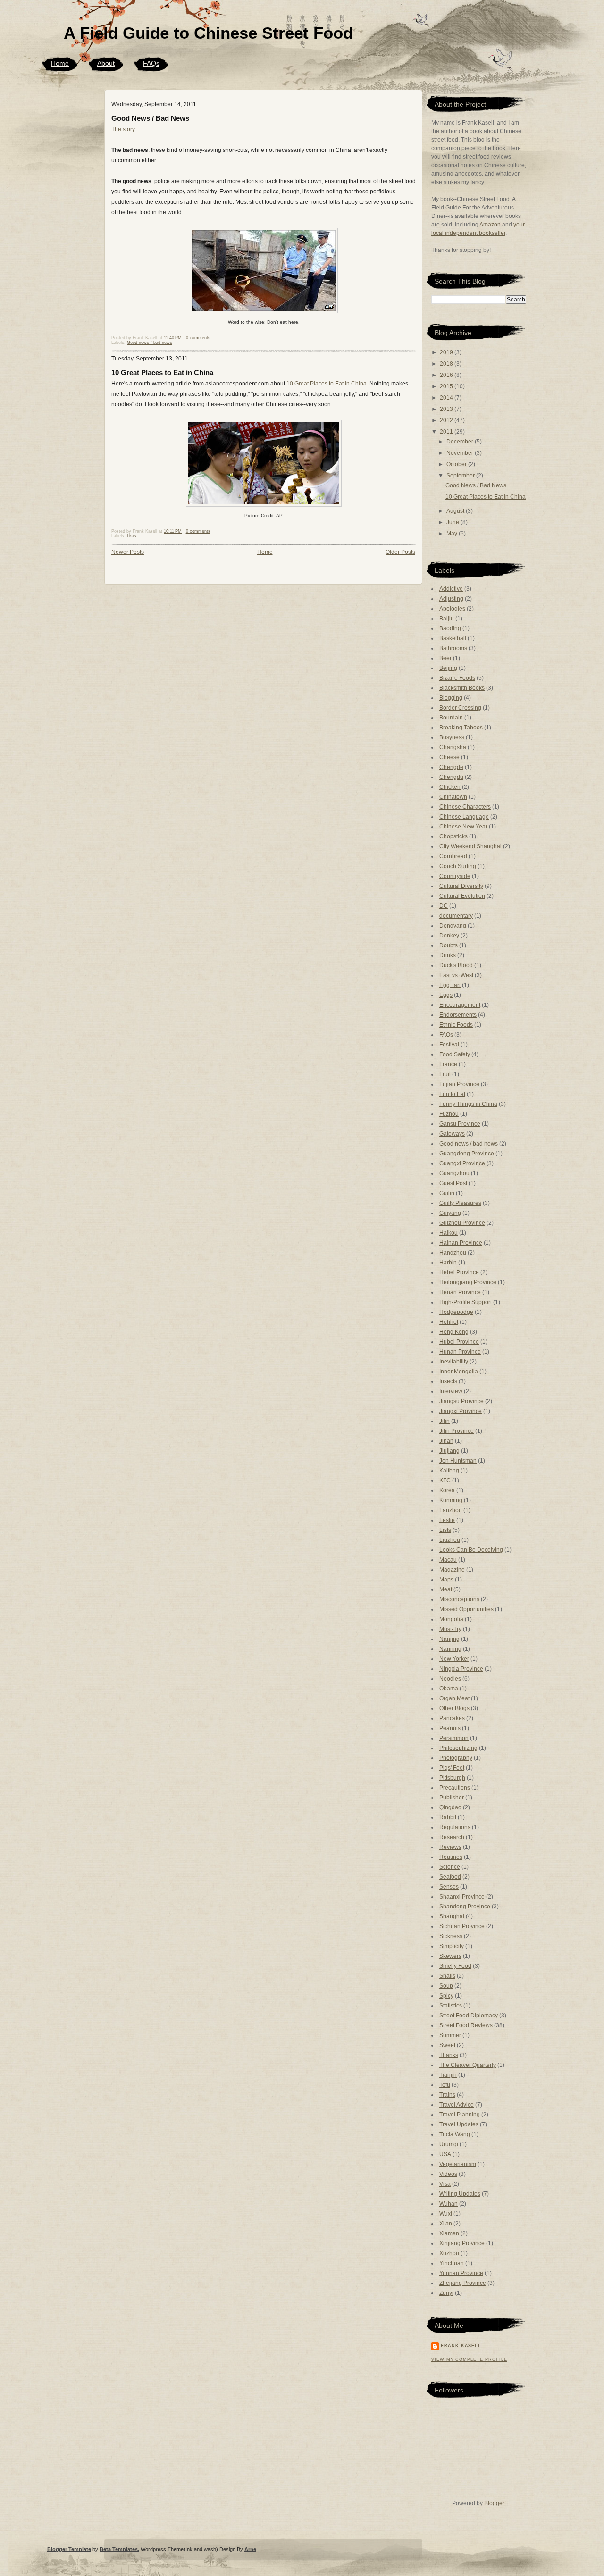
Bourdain (451, 718)
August (456, 511)
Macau (448, 1560)
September (461, 476)
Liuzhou (450, 1540)
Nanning (450, 1649)
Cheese (449, 757)
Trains (447, 2095)
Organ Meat (454, 1698)
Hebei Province (459, 1272)
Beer (445, 658)
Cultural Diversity (461, 886)
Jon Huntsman (458, 1461)
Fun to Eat (452, 1094)
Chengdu (451, 777)
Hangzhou (453, 1253)
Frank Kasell (461, 2346)
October (457, 464)
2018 (447, 364)
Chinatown (453, 797)
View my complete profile (469, 2359)
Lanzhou (451, 1510)
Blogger (494, 2503)
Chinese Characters (465, 807)
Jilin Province (457, 1431)
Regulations (455, 1827)
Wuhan (449, 2204)
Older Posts (400, 552)
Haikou (449, 1233)
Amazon (490, 225)
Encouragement (460, 1005)
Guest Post (453, 1183)
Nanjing (449, 1639)
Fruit (445, 1074)
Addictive (451, 589)
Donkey (449, 936)
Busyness (452, 737)
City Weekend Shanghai (470, 846)
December (461, 442)
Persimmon (454, 1738)
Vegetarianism (458, 2164)
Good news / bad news (150, 343)
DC (444, 906)
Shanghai (452, 1916)
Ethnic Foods (456, 1025)
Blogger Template (69, 2549)
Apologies (452, 609)
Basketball (453, 638)
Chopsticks (453, 836)
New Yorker (454, 1659)
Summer (450, 2035)
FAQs (151, 63)
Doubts (449, 945)
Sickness (451, 1936)
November (461, 453)
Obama (449, 1689)
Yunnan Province (461, 2273)
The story (123, 129)
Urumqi (449, 2144)
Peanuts (450, 1728)
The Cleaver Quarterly (468, 2065)
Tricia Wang (455, 2134)
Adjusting (451, 599)
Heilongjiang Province (468, 1282)
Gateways (452, 1134)
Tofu (445, 2085)
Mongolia (451, 1619)
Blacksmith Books (462, 688)
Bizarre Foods (457, 678)
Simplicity (452, 1946)
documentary (456, 916)
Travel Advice (457, 2105)
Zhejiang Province (463, 2283)
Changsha (453, 747)
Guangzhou (454, 1173)
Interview (451, 1391)
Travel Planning (460, 2115)
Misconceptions (459, 1599)
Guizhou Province (462, 1223)
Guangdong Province (467, 1154)
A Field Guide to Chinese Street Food (208, 33)
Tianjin (448, 2075)
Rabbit (448, 1817)
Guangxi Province (462, 1163)
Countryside (455, 876)
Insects (448, 1381)
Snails (447, 1976)
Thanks (449, 2055)
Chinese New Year (463, 827)
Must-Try (450, 1629)
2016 (447, 375)
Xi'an (446, 2224)
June (453, 522)
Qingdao (450, 1807)
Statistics (451, 2006)
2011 (447, 432)
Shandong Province (465, 1907)
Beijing (448, 668)
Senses (449, 1887)
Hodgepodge (456, 1312)
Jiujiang (449, 1451)
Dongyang (453, 926)
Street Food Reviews (466, 2025)
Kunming (451, 1500)
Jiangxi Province (461, 1411)
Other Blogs (454, 1708)
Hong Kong (454, 1332)
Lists (132, 536)
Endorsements (458, 1015)
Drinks (448, 955)
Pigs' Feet (452, 1768)
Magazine (452, 1570)
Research (452, 1837)
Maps (446, 1580)
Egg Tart (450, 985)
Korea (447, 1490)
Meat (446, 1589)
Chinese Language (464, 817)
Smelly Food (455, 1966)
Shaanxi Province (462, 1897)
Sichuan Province (462, 1926)
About (106, 63)
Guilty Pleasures (460, 1203)
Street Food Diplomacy (469, 2016)
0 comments (198, 338)
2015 (447, 386)
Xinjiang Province (462, 2243)
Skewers (450, 1956)
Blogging (451, 698)
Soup (446, 1986)
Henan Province (460, 1292)
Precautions (455, 1788)
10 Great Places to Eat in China (162, 372)
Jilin (445, 1421)
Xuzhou (449, 2253)
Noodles (450, 1679)
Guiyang (450, 1213)
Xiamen (449, 2233)
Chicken (450, 787)
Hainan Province (461, 1243)
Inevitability (454, 1362)
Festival (449, 1045)
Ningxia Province (461, 1669)
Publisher (452, 1798)
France (448, 1064)
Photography (456, 1758)
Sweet (447, 2045)
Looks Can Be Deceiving (471, 1550)
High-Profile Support (466, 1302)
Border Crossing (460, 708)
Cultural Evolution (462, 896)
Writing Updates (460, 2194)
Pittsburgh (452, 1778)
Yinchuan (452, 2263)
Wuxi (446, 2214)
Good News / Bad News (150, 118)
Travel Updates (459, 2124)
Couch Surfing (458, 866)
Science (450, 1867)
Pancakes (452, 1718)
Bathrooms (453, 648)
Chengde (451, 767)
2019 (447, 352)
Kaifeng (449, 1471)
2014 (447, 398)
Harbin (448, 1263)
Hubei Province (459, 1342)
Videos (448, 2174)
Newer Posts (128, 552)
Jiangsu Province (461, 1401)
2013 (447, 409)
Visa (445, 2184)
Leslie (447, 1520)
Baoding (450, 628)
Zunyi (446, 2293)
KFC (445, 1480)
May (453, 534)
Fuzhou (449, 1114)
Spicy (446, 1996)
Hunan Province (460, 1352)
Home (60, 63)
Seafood (450, 1877)
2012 (447, 420)
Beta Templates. (119, 2549)
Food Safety (455, 1054)
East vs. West (456, 975)
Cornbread (453, 856)
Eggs (446, 995)
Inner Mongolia (459, 1372)
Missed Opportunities (466, 1609)
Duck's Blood (456, 965)
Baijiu (447, 619)
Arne (250, 2549)
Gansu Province (460, 1124)
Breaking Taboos (461, 728)
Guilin (447, 1193)
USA (445, 2154)
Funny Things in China (468, 1104)
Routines (451, 1857)
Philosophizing (458, 1748)
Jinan (446, 1441)
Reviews (450, 1847)
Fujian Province (459, 1084)
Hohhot (449, 1322)
